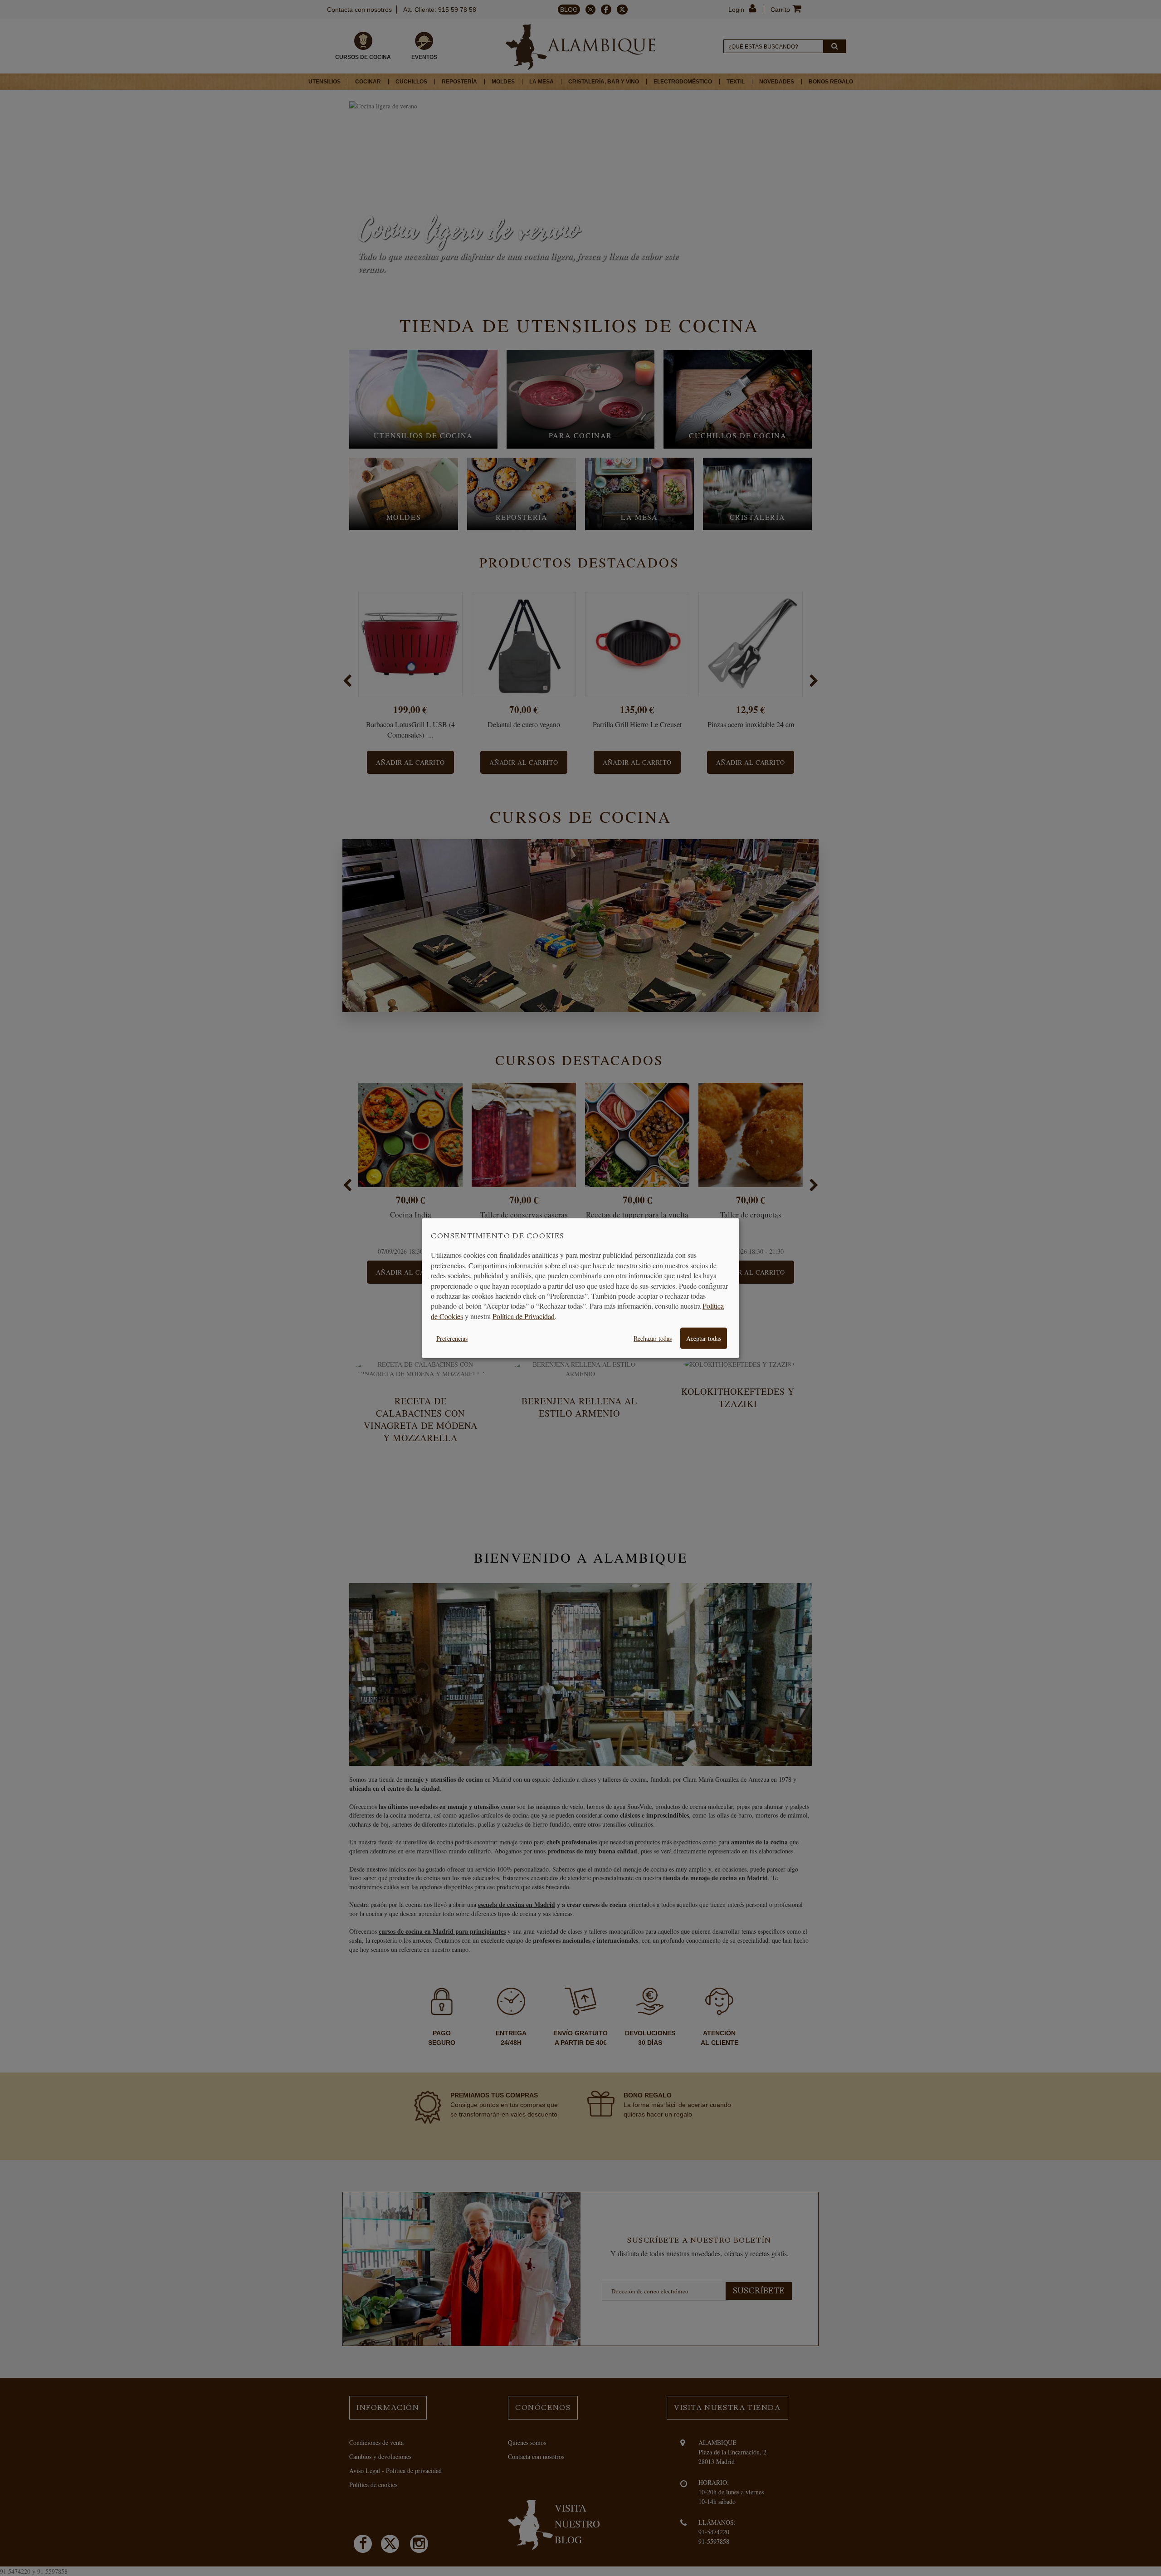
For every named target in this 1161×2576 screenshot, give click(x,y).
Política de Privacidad (524, 1316)
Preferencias (452, 1338)
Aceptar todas (704, 1338)
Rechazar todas (653, 1338)
